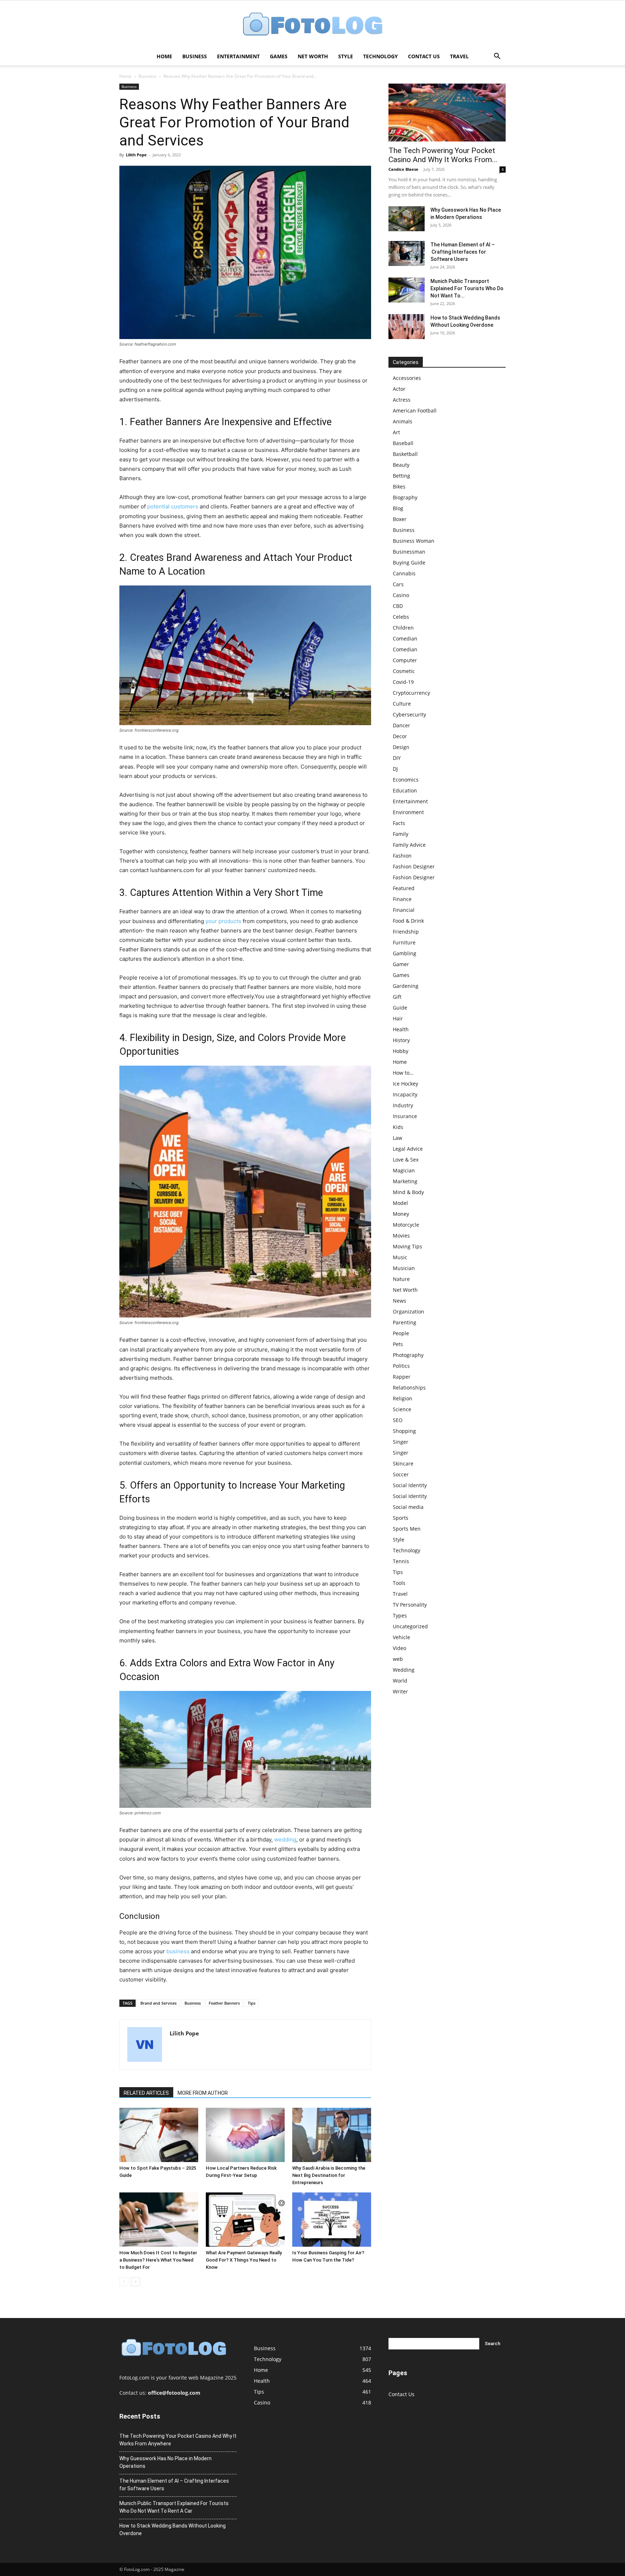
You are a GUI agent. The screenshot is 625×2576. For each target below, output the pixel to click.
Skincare (403, 1463)
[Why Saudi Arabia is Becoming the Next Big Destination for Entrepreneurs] (332, 2135)
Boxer (400, 519)
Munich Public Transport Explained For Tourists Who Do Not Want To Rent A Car (174, 2507)
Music (400, 1257)
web (398, 1659)
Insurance (405, 1116)
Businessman (409, 552)
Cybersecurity (409, 714)
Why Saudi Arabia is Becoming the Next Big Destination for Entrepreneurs (329, 2175)
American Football (415, 411)
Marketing (405, 1181)
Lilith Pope (136, 155)
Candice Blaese (403, 169)
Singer (401, 1442)
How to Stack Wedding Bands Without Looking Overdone (173, 2530)
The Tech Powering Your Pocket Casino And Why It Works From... (443, 155)
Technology (380, 56)
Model (400, 1203)
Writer (400, 1691)
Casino (401, 595)
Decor (400, 736)
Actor (399, 389)
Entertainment (238, 56)
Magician (404, 1170)
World (400, 1681)
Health (401, 1029)
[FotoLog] (312, 25)
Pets (398, 1344)
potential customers (173, 506)
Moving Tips (407, 1246)
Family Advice (409, 845)
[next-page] (135, 2282)
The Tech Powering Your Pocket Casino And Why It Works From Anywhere (178, 2440)
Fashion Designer (414, 866)
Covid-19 (403, 682)
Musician (404, 1268)
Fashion (402, 856)
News (399, 1301)
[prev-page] (124, 2282)
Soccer (401, 1474)
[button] (497, 57)
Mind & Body (408, 1192)
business (178, 1951)
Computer (405, 660)
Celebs (401, 617)
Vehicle (401, 1637)
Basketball (405, 454)
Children (403, 628)
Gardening (406, 986)
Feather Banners (224, 2003)
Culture (402, 704)
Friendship (406, 932)
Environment (408, 812)
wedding (285, 1839)
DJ (395, 769)
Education (405, 790)
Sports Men (407, 1529)
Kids (398, 1127)
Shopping (404, 1431)
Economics (406, 780)
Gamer (401, 964)
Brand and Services (158, 2003)
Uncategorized (410, 1626)
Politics (401, 1366)
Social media (408, 1507)
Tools (399, 1583)
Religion (403, 1398)
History (401, 1040)
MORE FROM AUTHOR (203, 2093)
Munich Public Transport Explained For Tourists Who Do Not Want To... (467, 288)
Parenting (405, 1322)
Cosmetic (404, 671)
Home (164, 56)
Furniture (404, 942)
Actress (402, 400)
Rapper (402, 1377)
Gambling (405, 953)
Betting (401, 476)
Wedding (404, 1670)
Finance (402, 899)
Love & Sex (406, 1160)
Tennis (401, 1561)
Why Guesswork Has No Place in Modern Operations (165, 2462)
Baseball (403, 443)
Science (402, 1409)
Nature (401, 1279)
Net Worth (313, 56)
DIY (397, 758)
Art (396, 432)
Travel (459, 56)
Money (401, 1214)
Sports (401, 1518)
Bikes (399, 487)
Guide (400, 1008)
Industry (403, 1105)
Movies (401, 1236)
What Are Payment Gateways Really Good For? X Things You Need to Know (244, 2260)
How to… (403, 1073)
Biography (405, 497)
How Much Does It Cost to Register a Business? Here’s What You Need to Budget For (158, 2260)
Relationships (409, 1388)
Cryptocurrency (411, 693)
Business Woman (414, 541)
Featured (404, 888)
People (401, 1333)
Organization (409, 1312)
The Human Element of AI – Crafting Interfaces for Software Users (463, 252)
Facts (399, 823)
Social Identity (410, 1485)
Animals (403, 421)
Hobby (401, 1051)
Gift (397, 997)
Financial (404, 910)
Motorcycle (406, 1225)
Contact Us (424, 56)
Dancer (401, 725)
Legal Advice (408, 1149)
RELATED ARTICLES (146, 2093)
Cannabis (404, 573)
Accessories (407, 378)
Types (400, 1615)
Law (397, 1138)
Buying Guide (409, 562)
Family (401, 834)
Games (279, 56)
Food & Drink (408, 921)
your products (223, 921)
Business (195, 56)
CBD (398, 606)
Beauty (401, 465)
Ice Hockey (405, 1084)
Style (346, 56)
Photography (408, 1355)
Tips (252, 2003)
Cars (398, 584)
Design (401, 747)
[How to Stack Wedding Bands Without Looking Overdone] (407, 327)
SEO (398, 1420)
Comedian (405, 638)
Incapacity (405, 1094)
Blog (398, 508)
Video (399, 1648)
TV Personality (410, 1605)
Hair (398, 1018)
